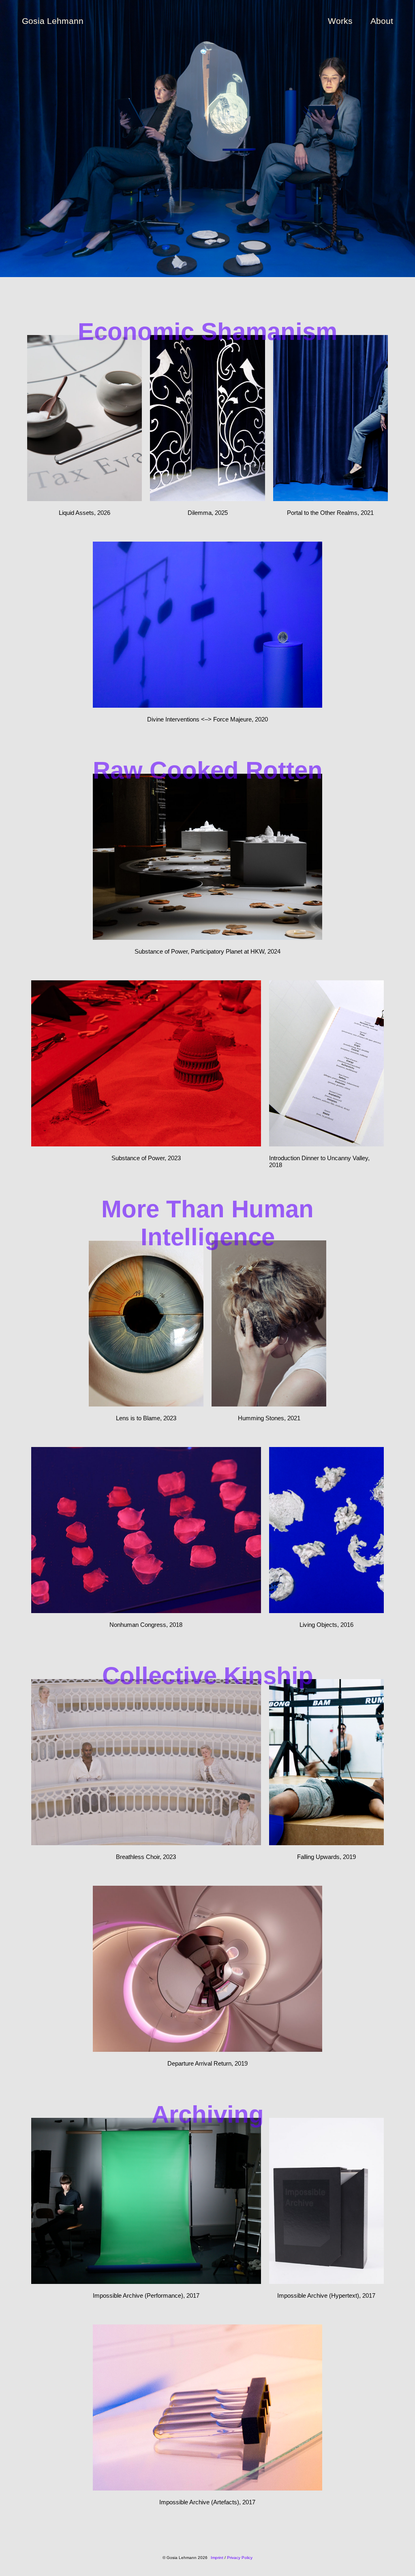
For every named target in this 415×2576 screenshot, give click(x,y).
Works (340, 21)
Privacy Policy (240, 2558)
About (382, 21)
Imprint (217, 2558)
